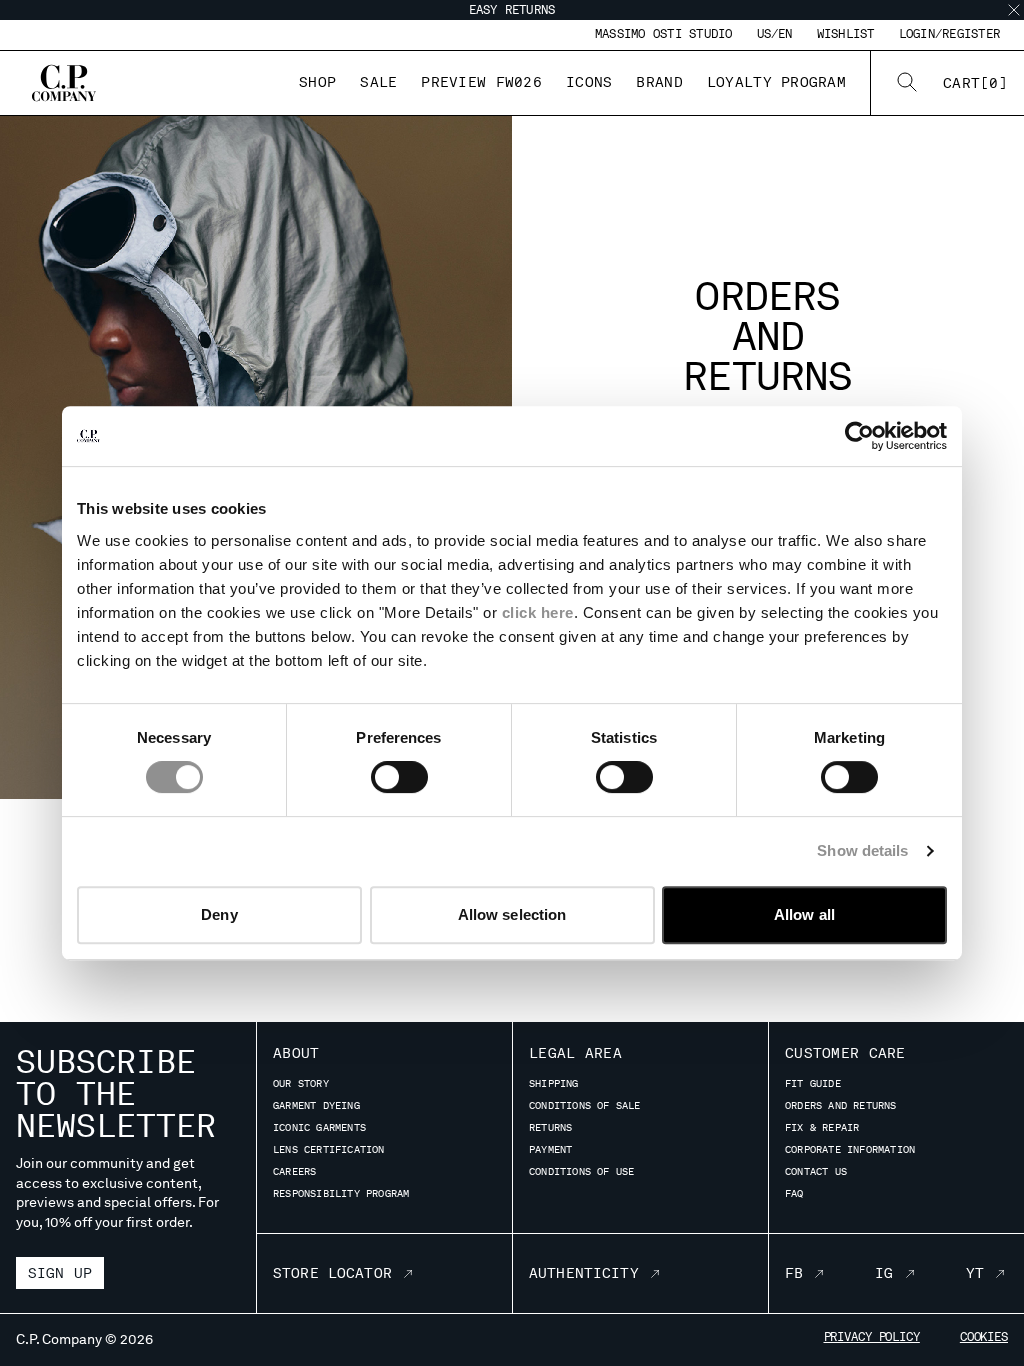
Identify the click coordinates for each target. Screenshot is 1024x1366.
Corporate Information (850, 1149)
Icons (589, 82)
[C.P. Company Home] (64, 83)
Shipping (554, 1083)
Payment (550, 1149)
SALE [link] (378, 82)
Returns (550, 1127)
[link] (975, 83)
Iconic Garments (319, 1127)
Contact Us (816, 1171)
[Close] (1014, 10)
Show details (862, 850)
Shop (317, 82)
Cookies (984, 1337)
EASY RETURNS (512, 10)
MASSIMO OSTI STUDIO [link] (664, 34)
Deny (219, 914)
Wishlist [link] (846, 34)
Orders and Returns (841, 1105)
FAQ (794, 1193)
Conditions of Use (581, 1171)
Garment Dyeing (316, 1105)
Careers (294, 1171)
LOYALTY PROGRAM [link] (776, 82)
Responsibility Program (341, 1193)
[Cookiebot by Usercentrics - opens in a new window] (859, 436)
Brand (659, 82)
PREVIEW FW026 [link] (481, 82)
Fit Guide (813, 1083)
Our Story (301, 1083)
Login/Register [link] (949, 34)
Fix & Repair (822, 1127)
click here (538, 612)
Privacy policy (872, 1337)
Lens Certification (329, 1149)
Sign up (60, 1273)
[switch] (399, 777)
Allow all (804, 914)
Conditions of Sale (585, 1105)
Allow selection (512, 914)
